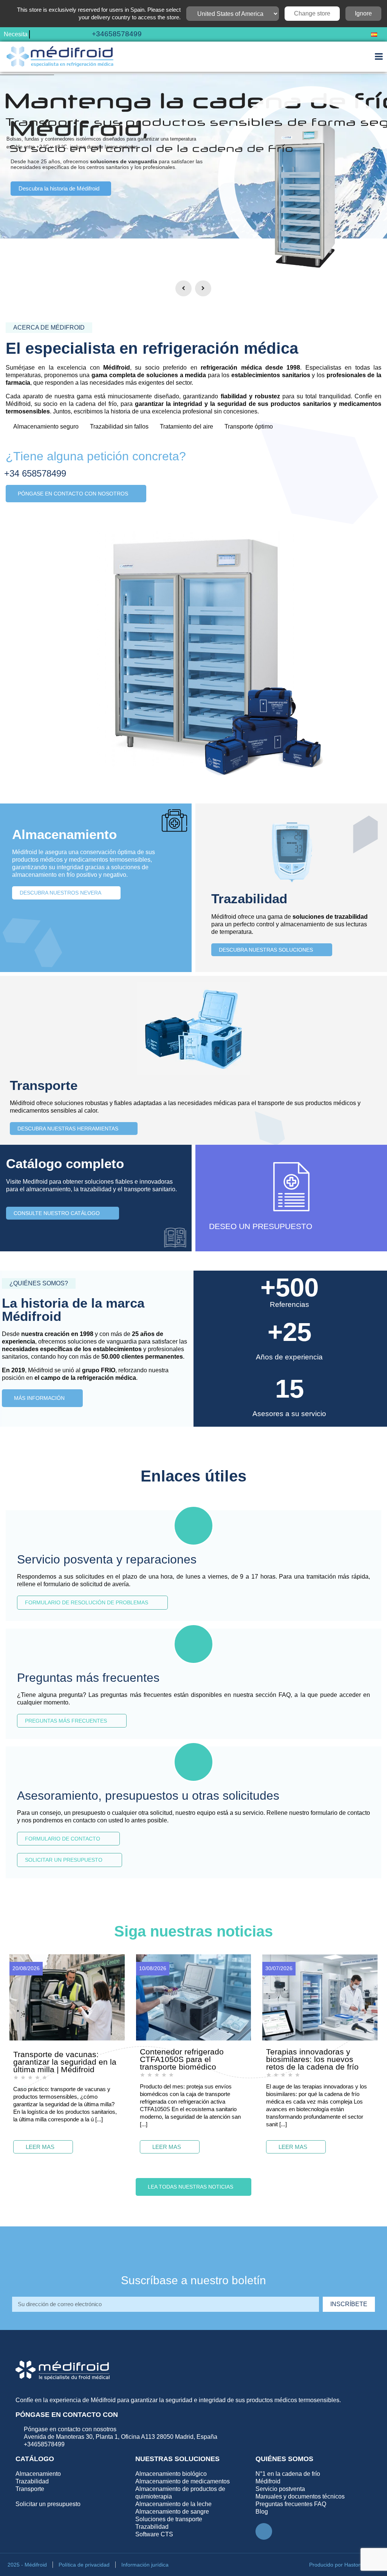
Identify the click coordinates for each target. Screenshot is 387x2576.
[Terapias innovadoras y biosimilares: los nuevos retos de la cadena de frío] (320, 1997)
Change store (312, 13)
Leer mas (40, 2147)
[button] (350, 35)
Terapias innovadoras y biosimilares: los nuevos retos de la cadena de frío (312, 2059)
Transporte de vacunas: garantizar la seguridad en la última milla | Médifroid (65, 2062)
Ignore (363, 13)
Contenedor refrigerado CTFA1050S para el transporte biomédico (182, 2059)
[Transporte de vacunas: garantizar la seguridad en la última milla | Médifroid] (67, 1997)
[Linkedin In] (264, 2531)
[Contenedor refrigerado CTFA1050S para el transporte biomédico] (194, 1997)
